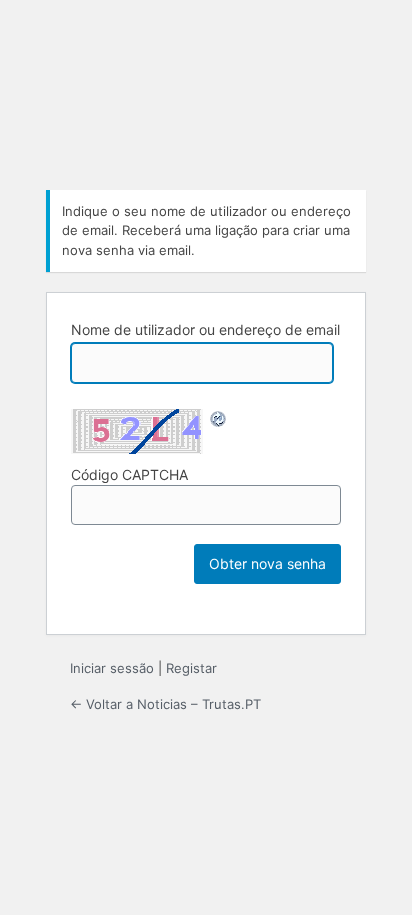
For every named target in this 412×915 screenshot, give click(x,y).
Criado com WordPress (206, 99)
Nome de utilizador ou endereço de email (205, 329)
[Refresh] (219, 420)
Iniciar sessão (112, 668)
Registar (191, 668)
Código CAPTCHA (129, 474)
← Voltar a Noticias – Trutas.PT (165, 704)
